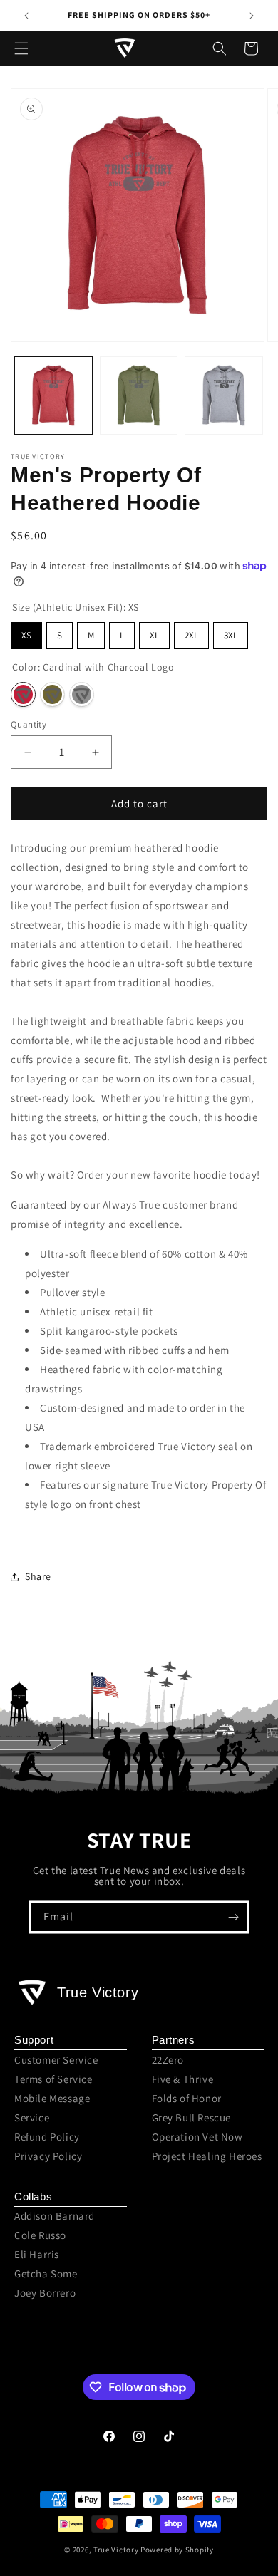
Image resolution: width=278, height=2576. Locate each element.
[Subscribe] (233, 1917)
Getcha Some (46, 2274)
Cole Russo (40, 2235)
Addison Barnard (55, 2216)
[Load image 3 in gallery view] (224, 395)
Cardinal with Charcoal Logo (23, 694)
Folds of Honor (187, 2098)
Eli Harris (37, 2254)
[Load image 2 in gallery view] (139, 395)
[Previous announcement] (26, 16)
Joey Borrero (45, 2293)
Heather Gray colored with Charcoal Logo (82, 694)
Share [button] (38, 1576)
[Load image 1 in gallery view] (53, 395)
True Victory (116, 2550)
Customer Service (56, 2060)
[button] (21, 48)
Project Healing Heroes (207, 2156)
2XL (191, 635)
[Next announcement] (252, 16)
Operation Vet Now (197, 2137)
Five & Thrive (183, 2079)
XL (154, 635)
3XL (231, 635)
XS (26, 635)
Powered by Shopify (177, 2550)
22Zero (168, 2060)
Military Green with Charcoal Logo (52, 694)
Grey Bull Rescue (192, 2117)
